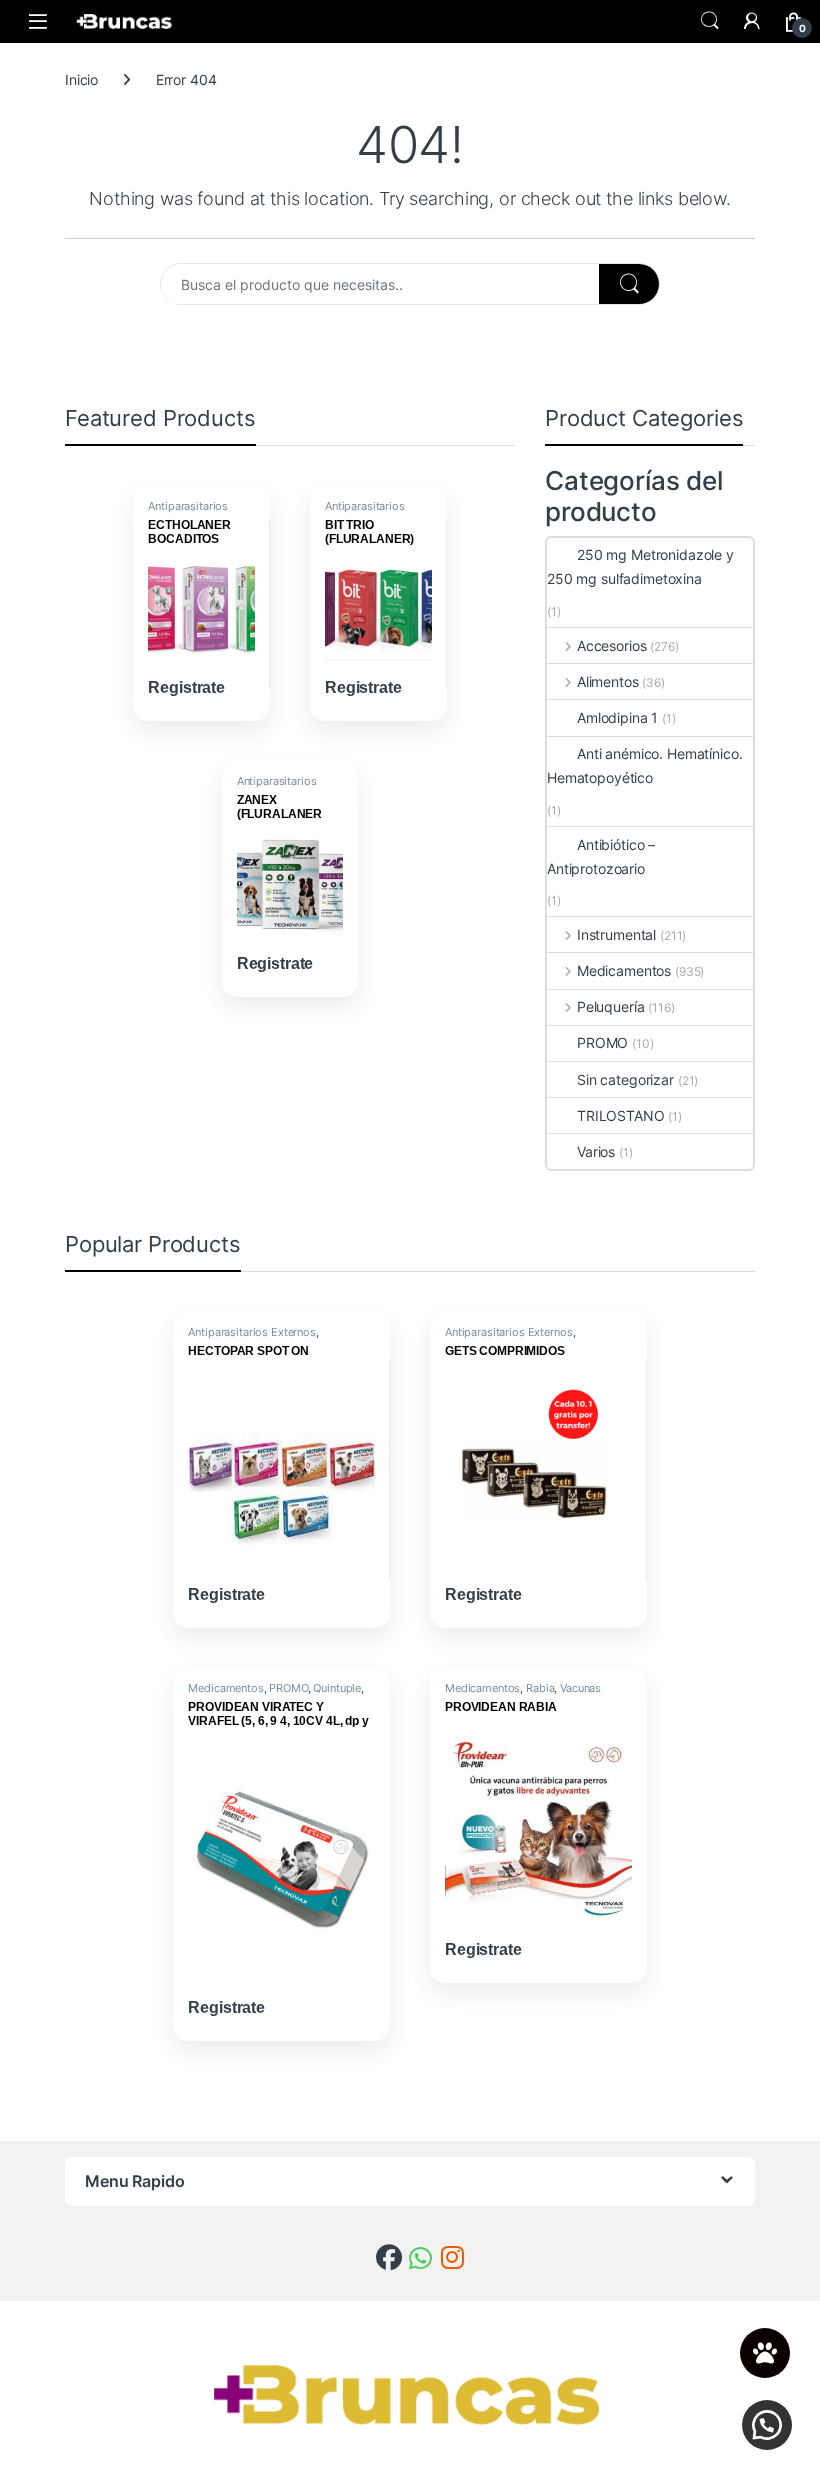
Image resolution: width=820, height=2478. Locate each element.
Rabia (540, 1688)
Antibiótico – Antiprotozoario (601, 856)
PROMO (602, 1042)
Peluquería (610, 1006)
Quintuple (337, 1688)
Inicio (81, 79)
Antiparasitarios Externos (188, 512)
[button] (767, 2425)
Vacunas (580, 1688)
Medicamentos (624, 970)
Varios (596, 1151)
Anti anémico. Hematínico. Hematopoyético (645, 765)
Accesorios (611, 645)
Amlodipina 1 (617, 717)
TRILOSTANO (621, 1115)
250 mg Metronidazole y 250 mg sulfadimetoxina (640, 566)
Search (710, 21)
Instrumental (616, 934)
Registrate (186, 687)
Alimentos (608, 681)
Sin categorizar (625, 1079)
